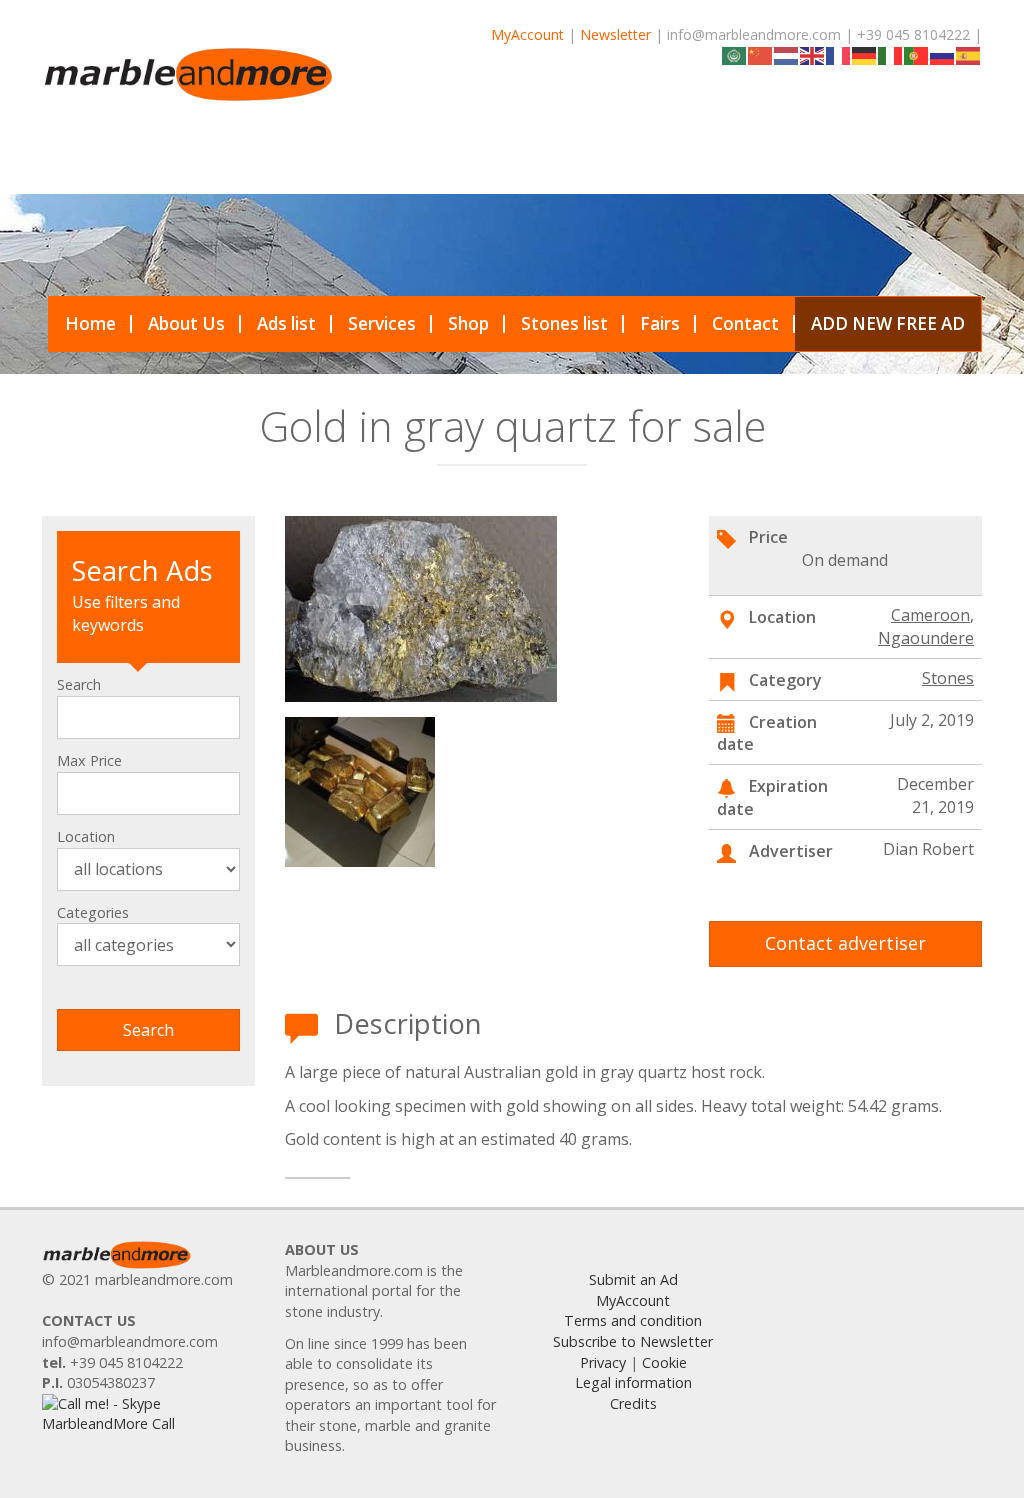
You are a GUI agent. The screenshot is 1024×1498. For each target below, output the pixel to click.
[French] (839, 54)
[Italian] (891, 54)
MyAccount (527, 34)
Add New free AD (888, 323)
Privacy (603, 1362)
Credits (633, 1403)
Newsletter (615, 34)
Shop (468, 323)
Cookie (664, 1362)
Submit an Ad (633, 1279)
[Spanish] (969, 54)
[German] (865, 54)
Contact (745, 323)
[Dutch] (787, 54)
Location (86, 836)
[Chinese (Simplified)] (761, 54)
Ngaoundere (926, 638)
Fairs (660, 323)
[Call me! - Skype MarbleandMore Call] (148, 1412)
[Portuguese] (917, 54)
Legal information (633, 1382)
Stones (948, 678)
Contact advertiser (845, 943)
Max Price (89, 760)
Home (90, 323)
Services (382, 323)
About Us (186, 323)
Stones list (564, 323)
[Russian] (943, 54)
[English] (813, 54)
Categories (93, 912)
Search (79, 684)
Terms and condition (633, 1320)
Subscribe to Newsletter (633, 1341)
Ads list (286, 323)
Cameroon (930, 615)
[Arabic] (735, 54)
